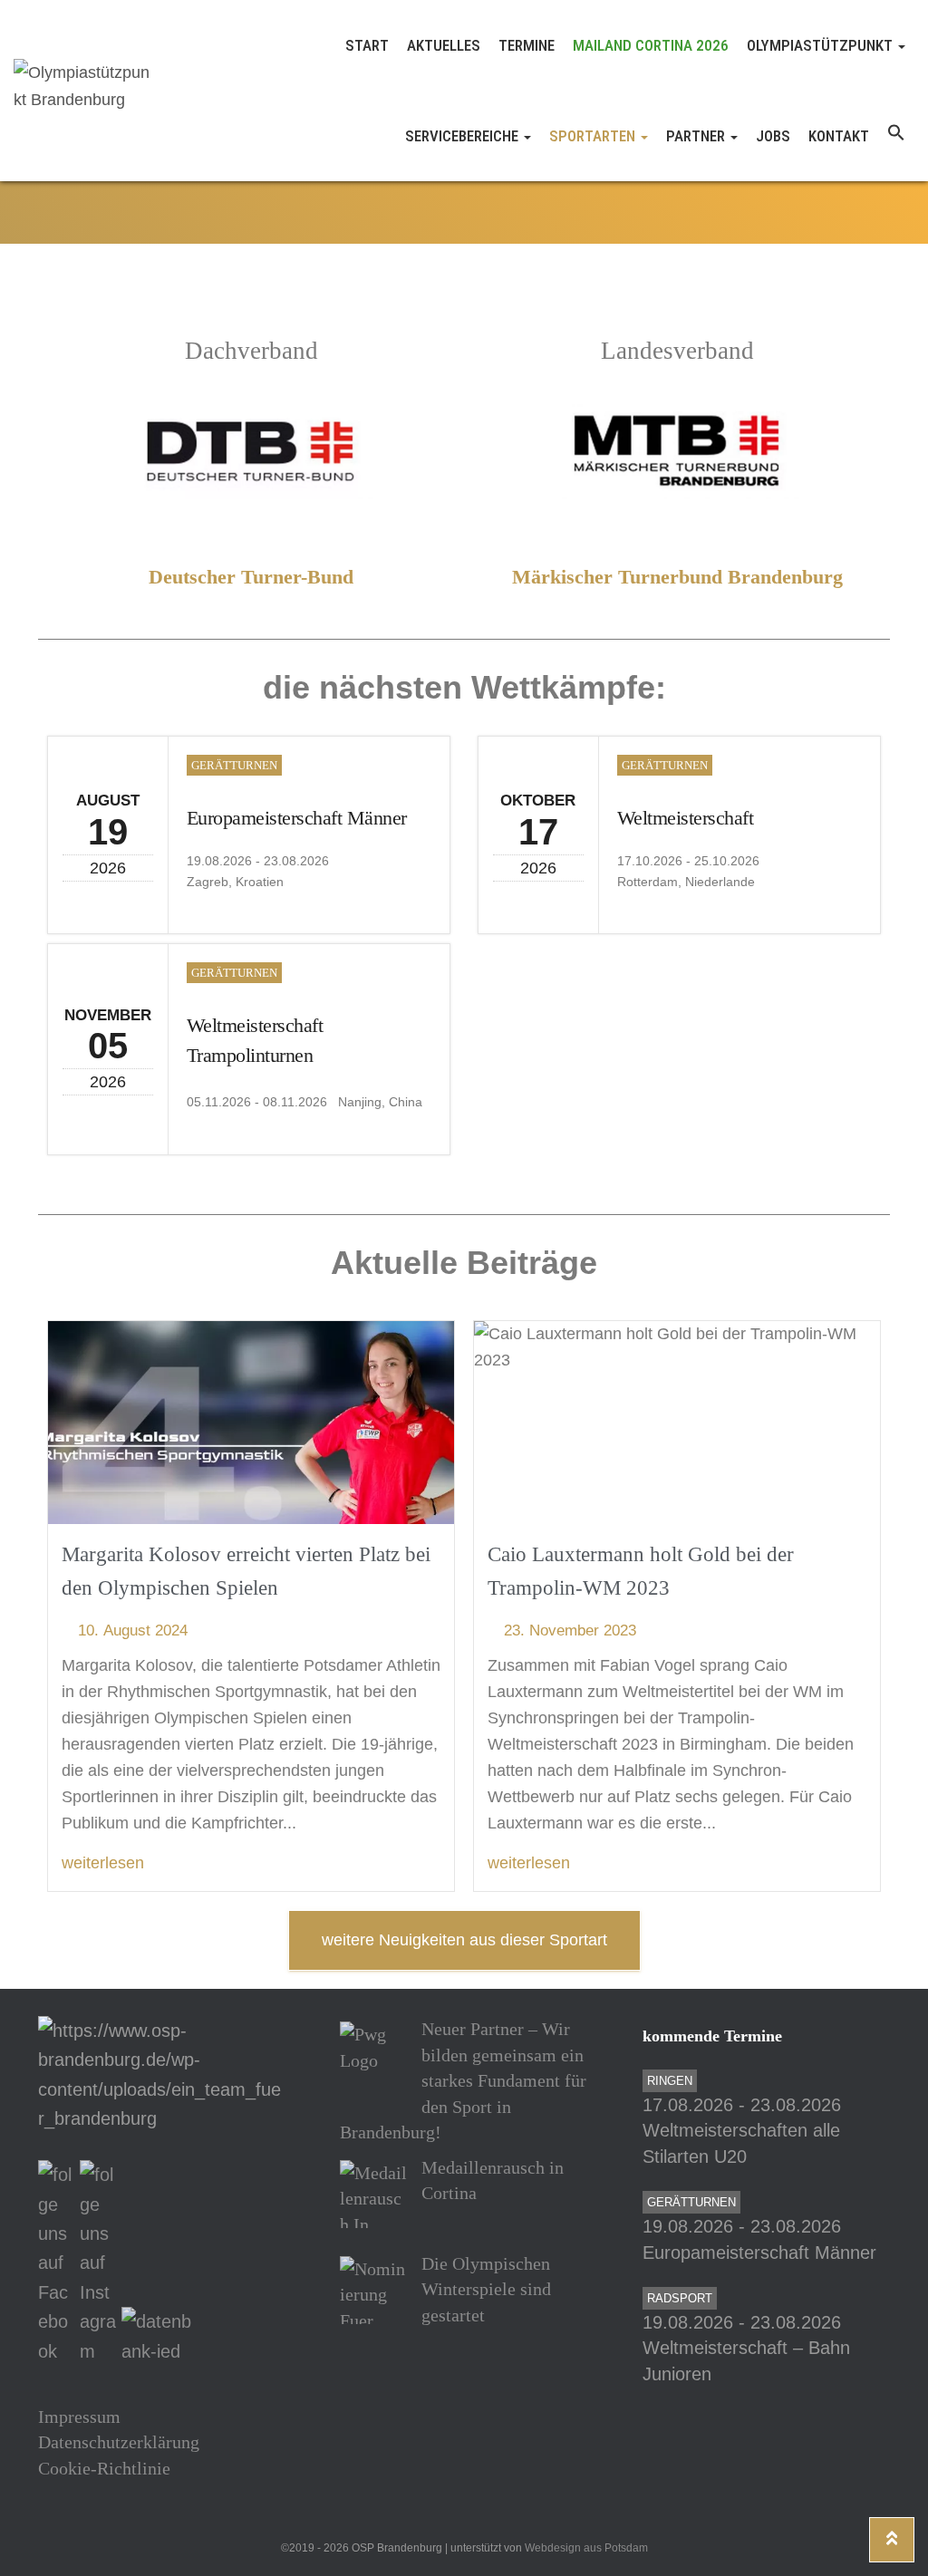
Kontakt (839, 136)
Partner (697, 136)
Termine (527, 45)
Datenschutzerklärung (119, 2442)
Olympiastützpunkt (822, 45)
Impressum (79, 2417)
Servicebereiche (464, 136)
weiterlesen (103, 1863)
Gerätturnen (234, 765)
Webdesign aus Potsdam (586, 2548)
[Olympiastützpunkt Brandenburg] (82, 91)
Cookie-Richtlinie (104, 2468)
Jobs (773, 136)
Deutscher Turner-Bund (251, 577)
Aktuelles (444, 45)
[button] (896, 136)
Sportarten (594, 136)
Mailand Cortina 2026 (651, 45)
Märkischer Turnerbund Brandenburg (677, 577)
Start (367, 45)
